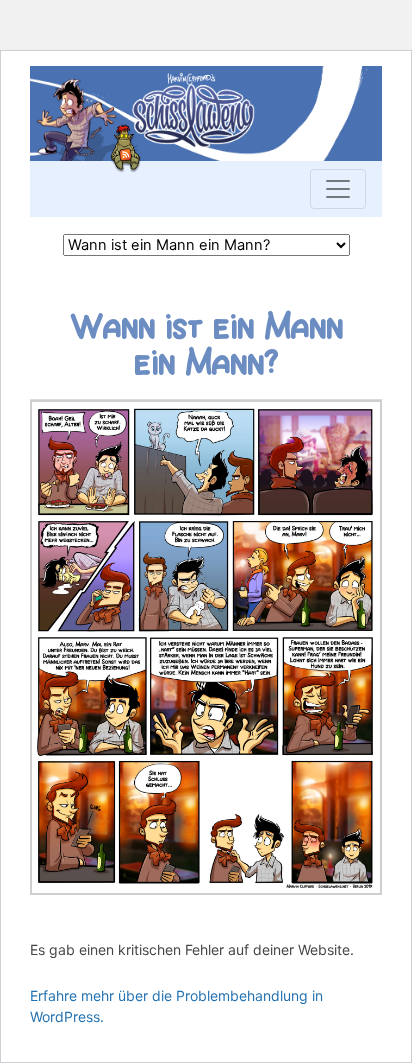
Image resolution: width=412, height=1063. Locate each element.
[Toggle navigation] (338, 189)
